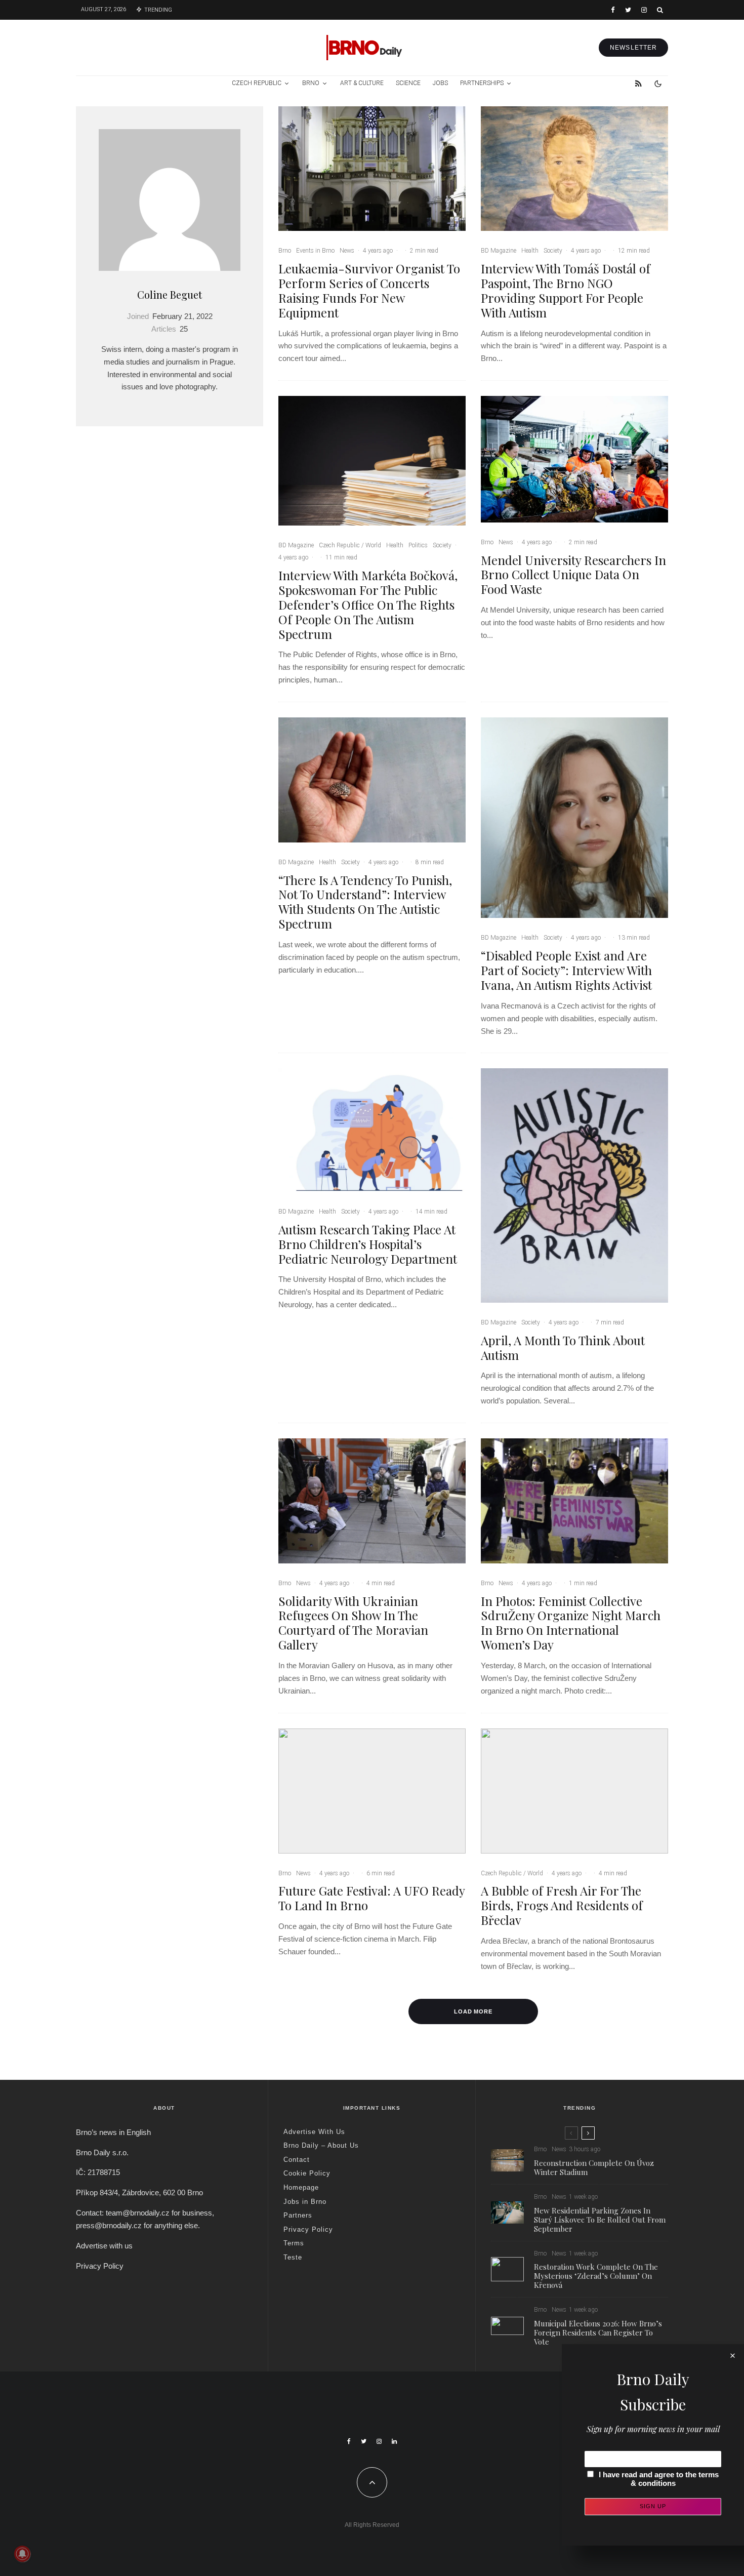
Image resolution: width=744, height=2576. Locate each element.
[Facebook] (613, 10)
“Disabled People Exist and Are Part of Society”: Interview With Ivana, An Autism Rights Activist (566, 970)
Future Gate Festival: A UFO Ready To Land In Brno (371, 1898)
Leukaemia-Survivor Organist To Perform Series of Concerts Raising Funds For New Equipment (369, 290)
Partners (298, 2215)
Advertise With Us (314, 2132)
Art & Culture (362, 83)
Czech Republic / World (350, 545)
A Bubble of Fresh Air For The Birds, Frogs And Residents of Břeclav (562, 1905)
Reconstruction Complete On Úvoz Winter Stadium (594, 2167)
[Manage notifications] (22, 2554)
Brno (311, 83)
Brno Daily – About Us (321, 2145)
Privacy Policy (100, 2266)
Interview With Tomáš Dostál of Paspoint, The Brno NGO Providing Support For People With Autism (566, 290)
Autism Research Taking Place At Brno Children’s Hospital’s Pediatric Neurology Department (368, 1244)
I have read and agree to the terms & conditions (659, 2479)
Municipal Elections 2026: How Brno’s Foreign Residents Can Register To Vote (598, 2332)
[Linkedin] (394, 2441)
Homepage (301, 2187)
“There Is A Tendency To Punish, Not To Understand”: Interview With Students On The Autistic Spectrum (365, 902)
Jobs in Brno (305, 2202)
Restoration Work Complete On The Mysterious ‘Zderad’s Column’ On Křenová (596, 2276)
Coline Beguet (170, 294)
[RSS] (638, 84)
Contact (297, 2160)
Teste (293, 2257)
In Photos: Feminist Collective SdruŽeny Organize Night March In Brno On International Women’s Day (571, 1623)
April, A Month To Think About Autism (563, 1348)
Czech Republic (257, 83)
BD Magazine (499, 251)
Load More (473, 2011)
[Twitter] (628, 10)
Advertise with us (104, 2246)
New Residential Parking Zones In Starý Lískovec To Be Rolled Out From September (600, 2220)
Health (530, 251)
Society (553, 251)
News (347, 251)
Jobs (440, 83)
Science (408, 83)
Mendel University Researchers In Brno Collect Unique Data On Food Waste (573, 575)
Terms (294, 2243)
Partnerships (482, 83)
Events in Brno (315, 251)
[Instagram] (644, 10)
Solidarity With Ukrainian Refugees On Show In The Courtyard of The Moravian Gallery (353, 1623)
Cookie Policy (307, 2173)
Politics (418, 545)
